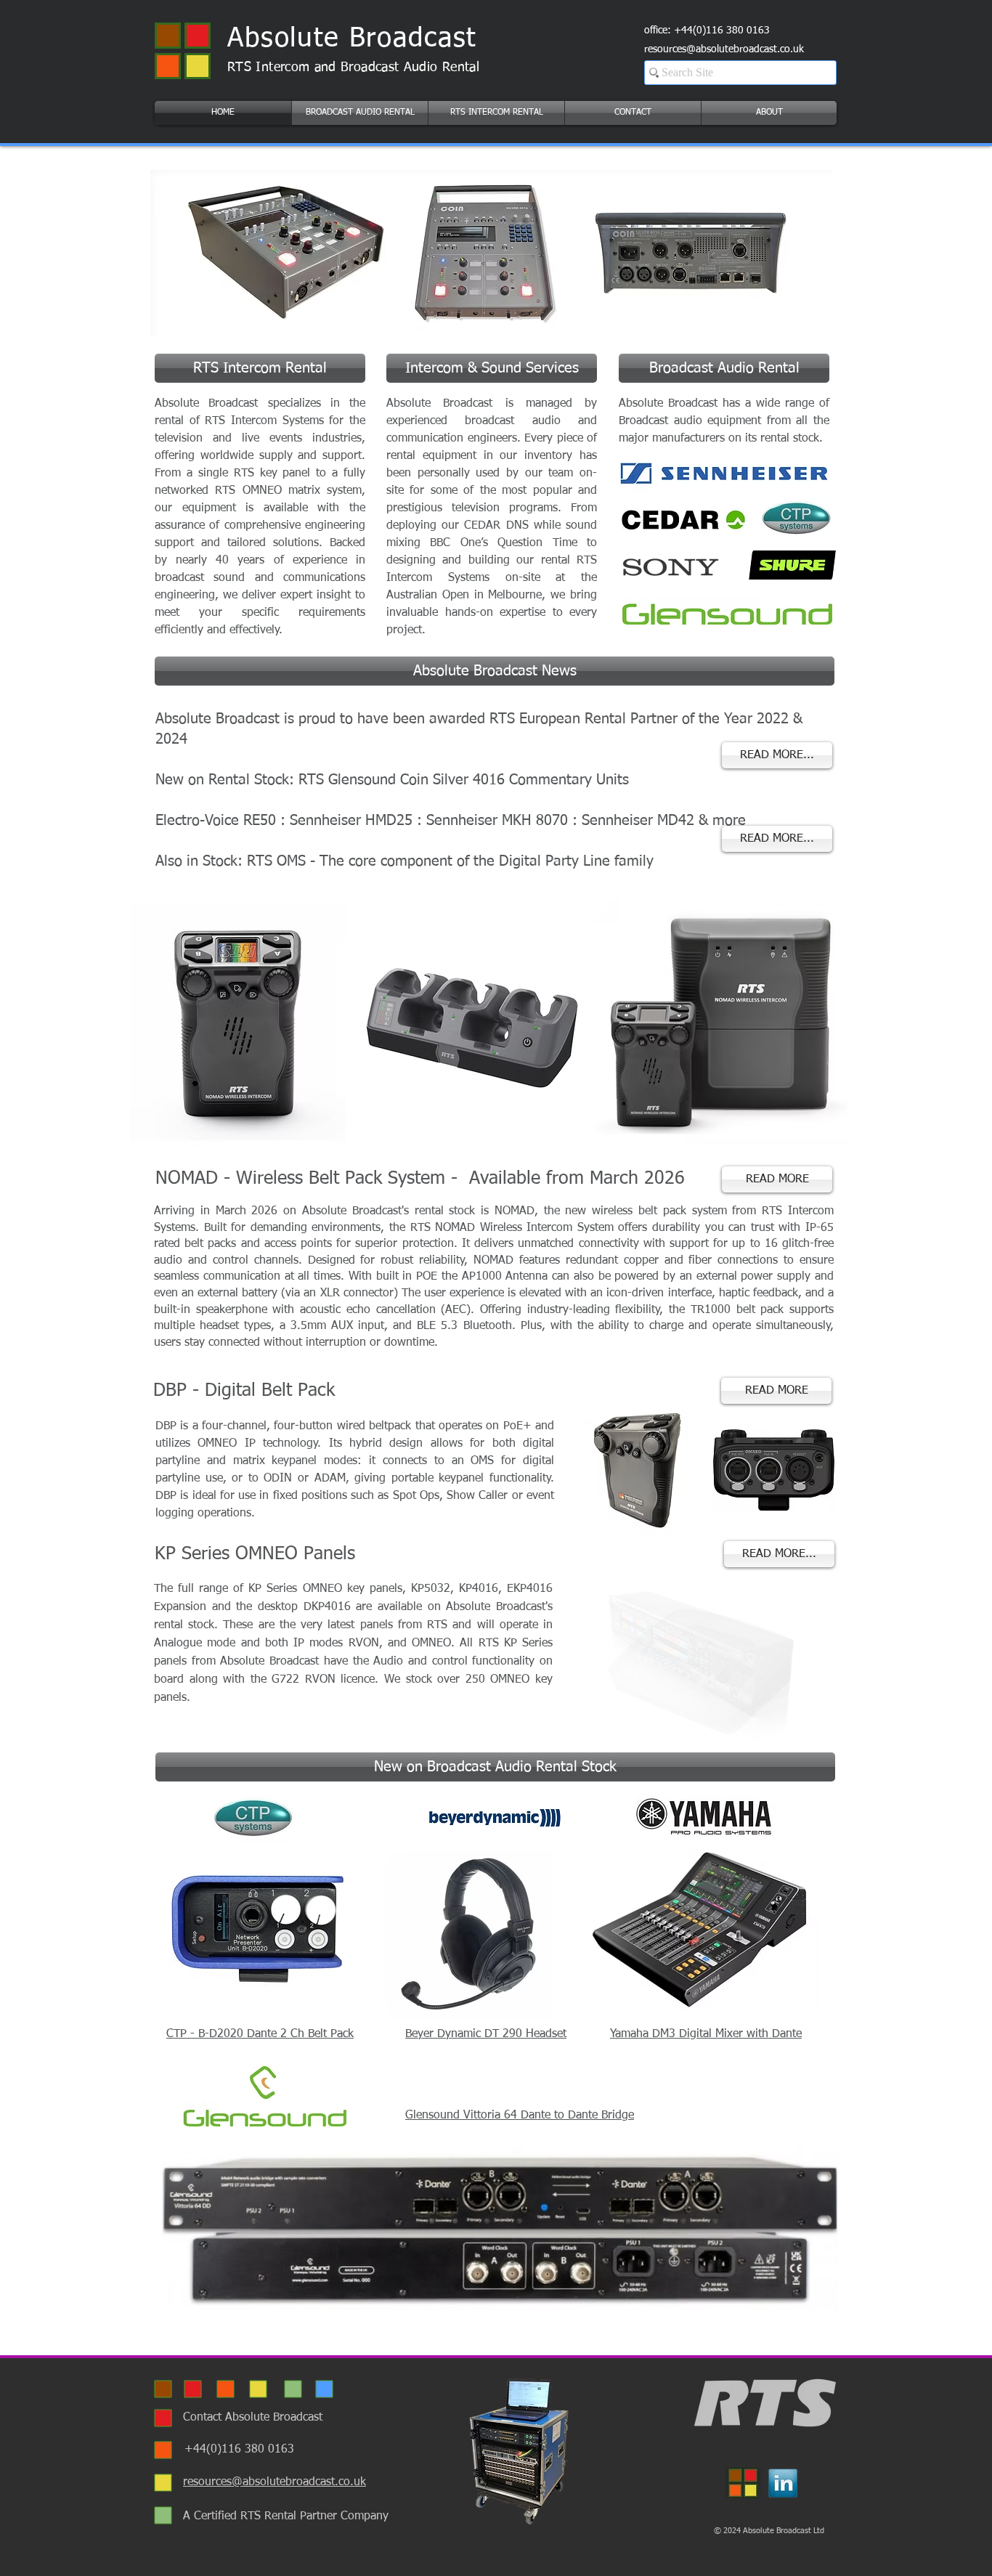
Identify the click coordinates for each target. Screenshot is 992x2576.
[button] (360, 113)
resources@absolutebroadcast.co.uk (724, 49)
